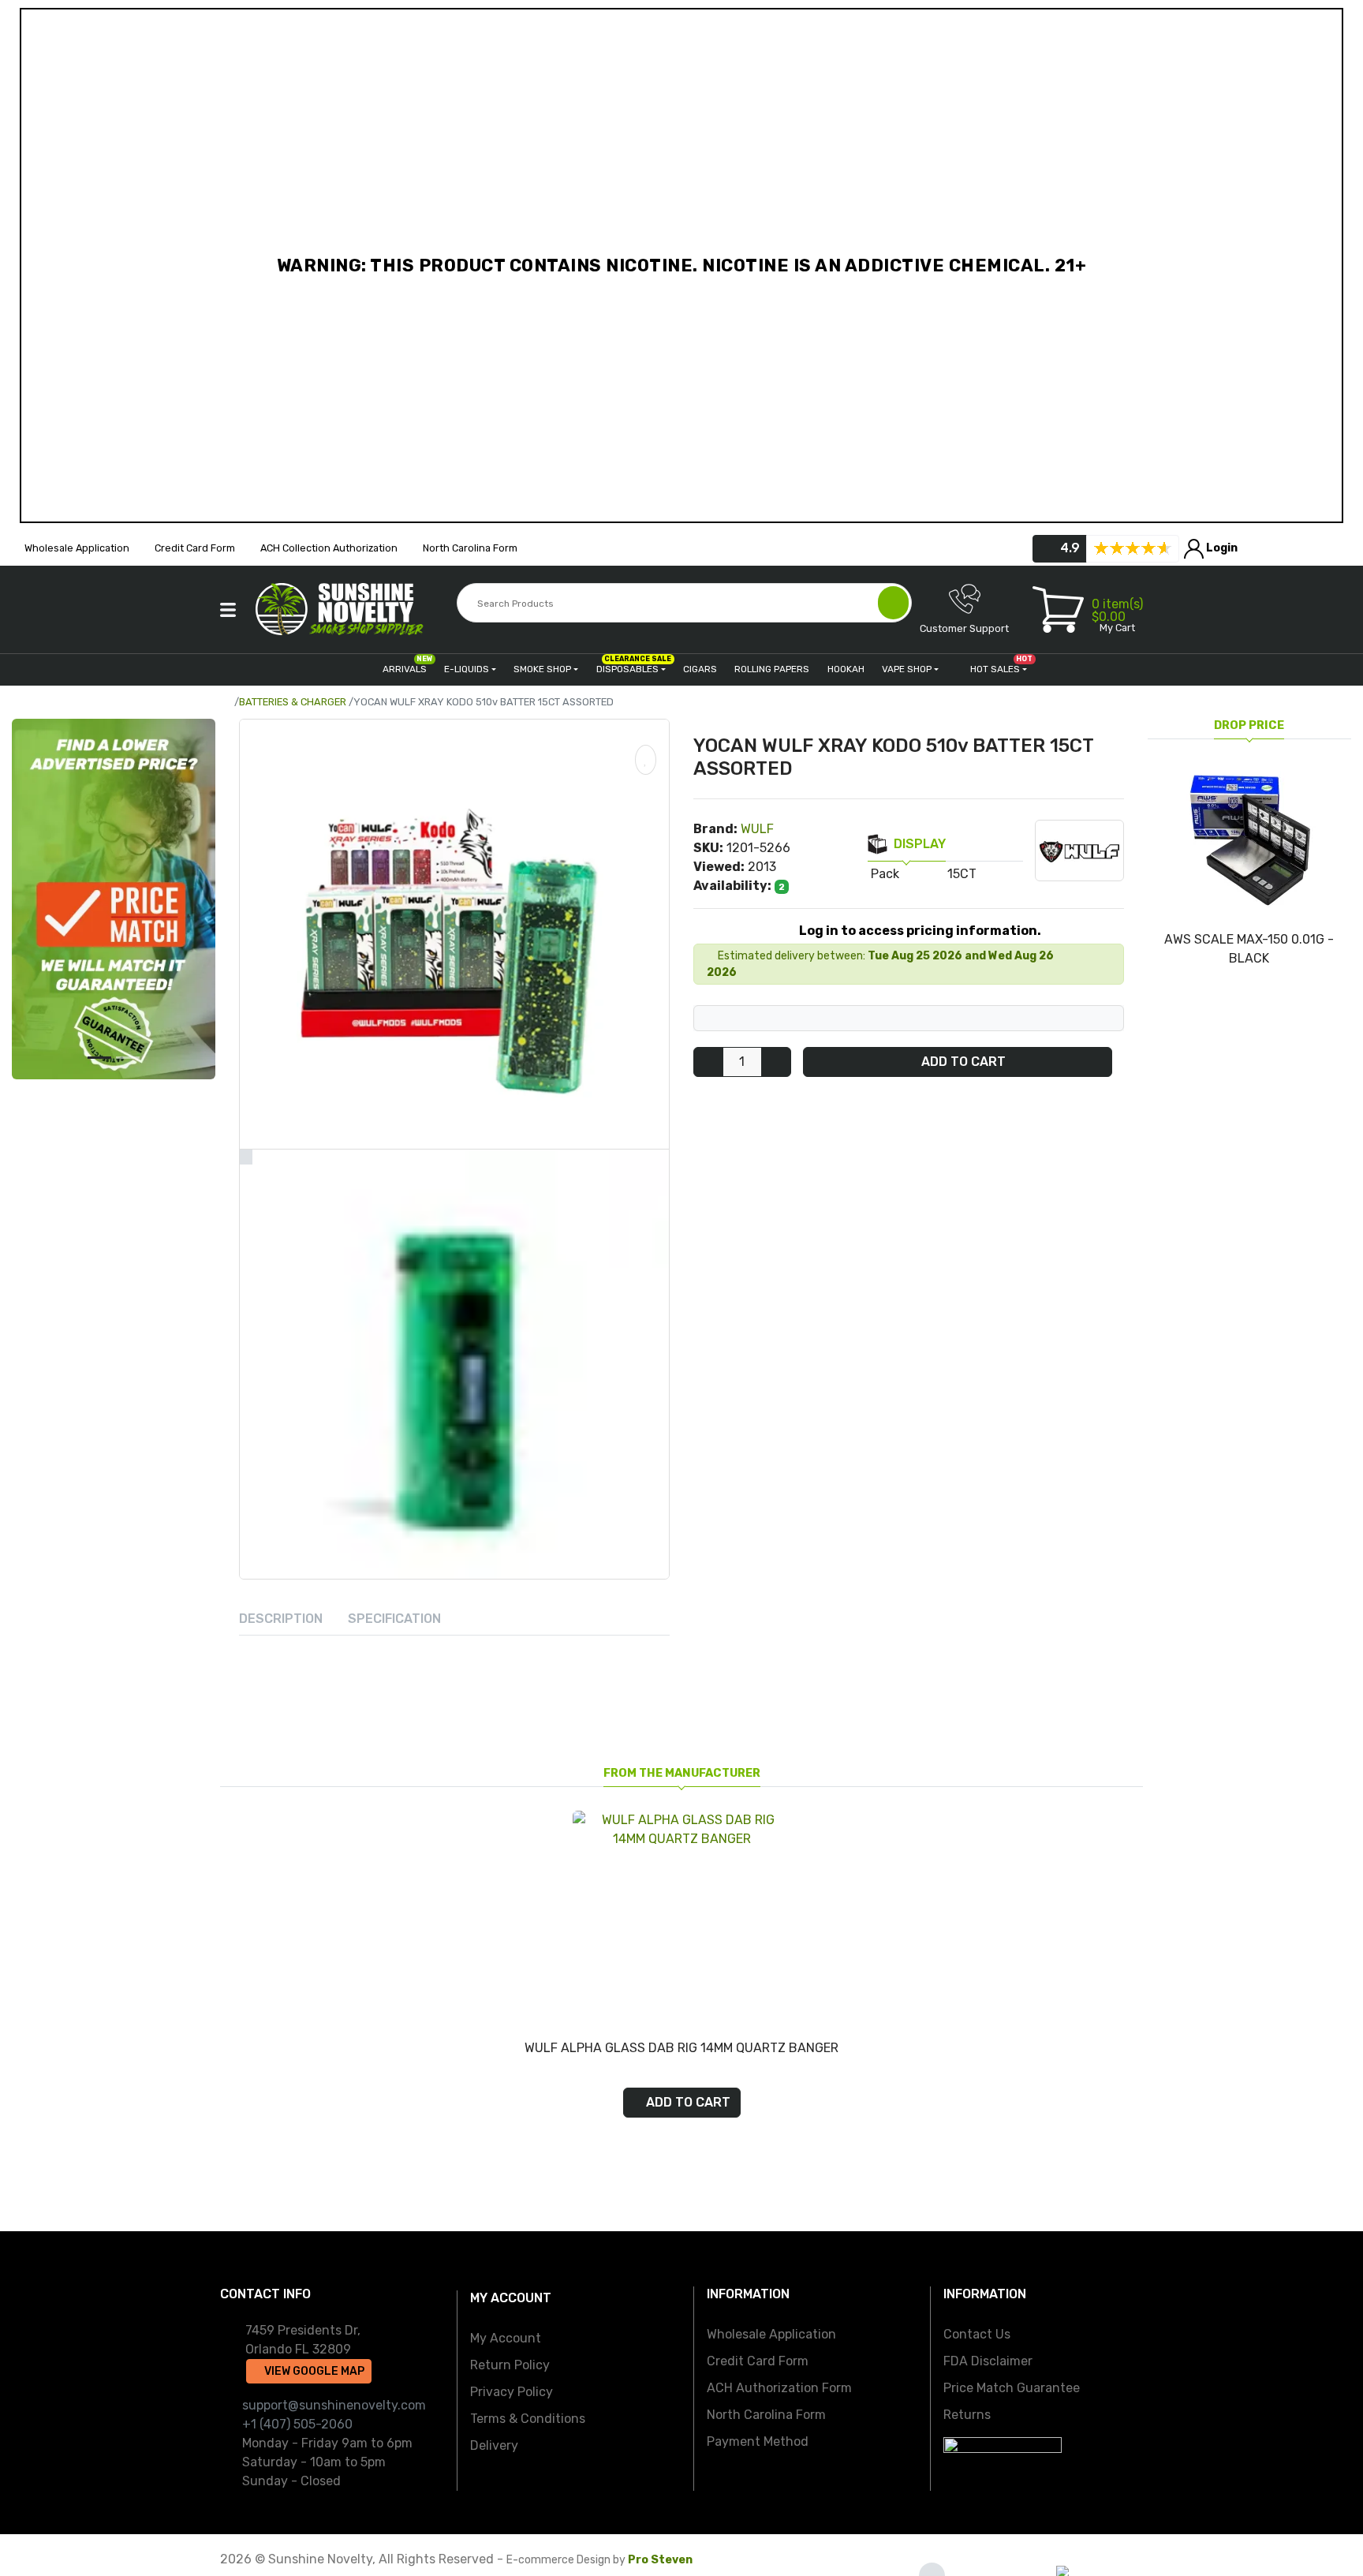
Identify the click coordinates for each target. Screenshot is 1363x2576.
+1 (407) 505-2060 (297, 2424)
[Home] (228, 702)
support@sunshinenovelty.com (334, 2405)
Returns (967, 2415)
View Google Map (313, 2371)
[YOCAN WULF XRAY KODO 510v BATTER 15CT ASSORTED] (454, 934)
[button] (228, 610)
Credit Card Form (758, 2361)
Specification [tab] (394, 1619)
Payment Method (758, 2441)
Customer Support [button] (964, 628)
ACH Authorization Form (779, 2388)
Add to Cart (962, 1062)
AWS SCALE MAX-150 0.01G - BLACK (1249, 949)
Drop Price (1249, 725)
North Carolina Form (766, 2415)
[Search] (893, 603)
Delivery (494, 2445)
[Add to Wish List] (646, 760)
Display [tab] (920, 844)
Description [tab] (281, 1619)
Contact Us (977, 2334)
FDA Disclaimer (988, 2361)
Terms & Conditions (528, 2419)
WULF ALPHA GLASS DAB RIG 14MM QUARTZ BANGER (681, 2048)
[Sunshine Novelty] (342, 609)
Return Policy (510, 2365)
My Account (506, 2338)
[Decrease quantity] (708, 1063)
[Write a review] (1133, 549)
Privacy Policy (512, 2392)
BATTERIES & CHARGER (293, 702)
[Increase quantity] (776, 1063)
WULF (757, 830)
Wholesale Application (771, 2334)
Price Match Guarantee (1012, 2388)
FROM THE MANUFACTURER (682, 1773)
